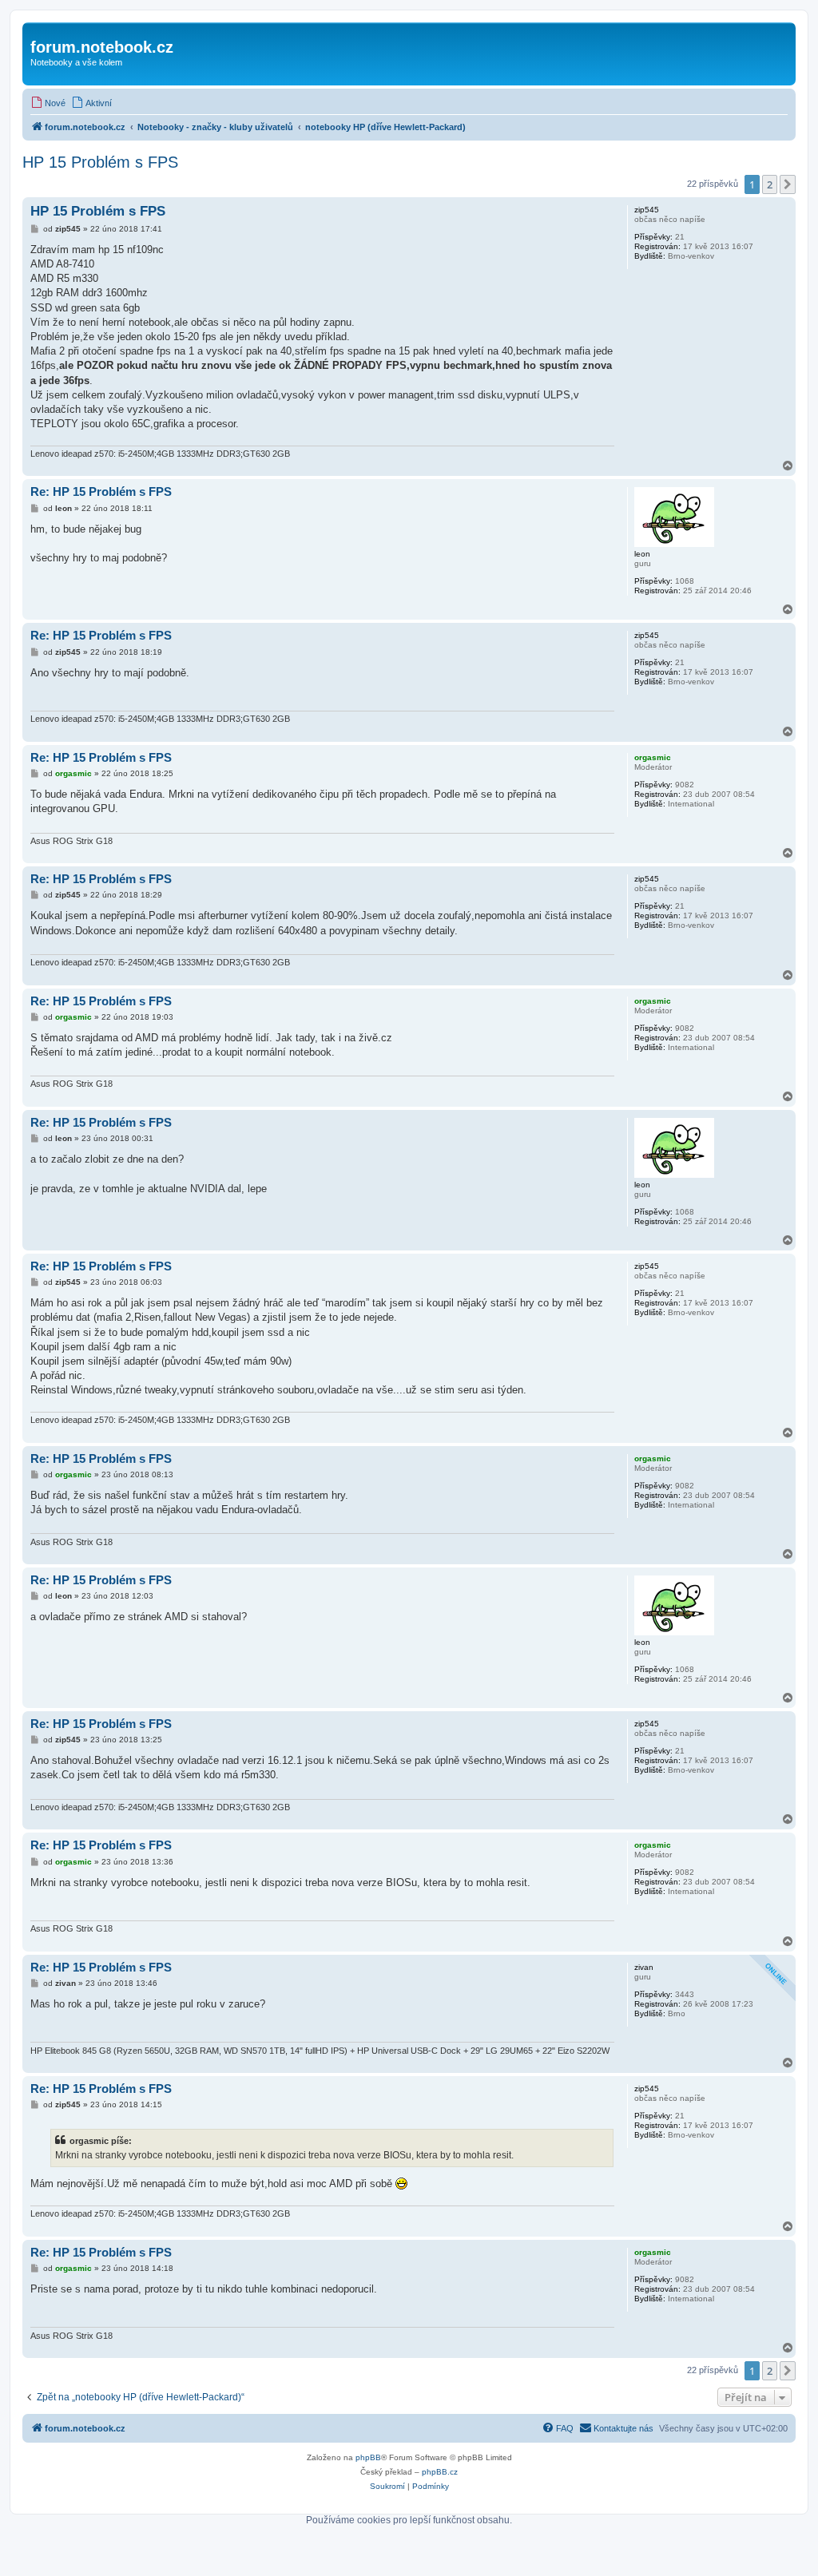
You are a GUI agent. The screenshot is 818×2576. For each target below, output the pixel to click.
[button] (788, 184)
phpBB (368, 2457)
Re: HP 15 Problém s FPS (101, 491)
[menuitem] (48, 103)
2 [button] (770, 184)
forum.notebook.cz (102, 47)
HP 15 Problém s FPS (100, 162)
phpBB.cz (440, 2472)
